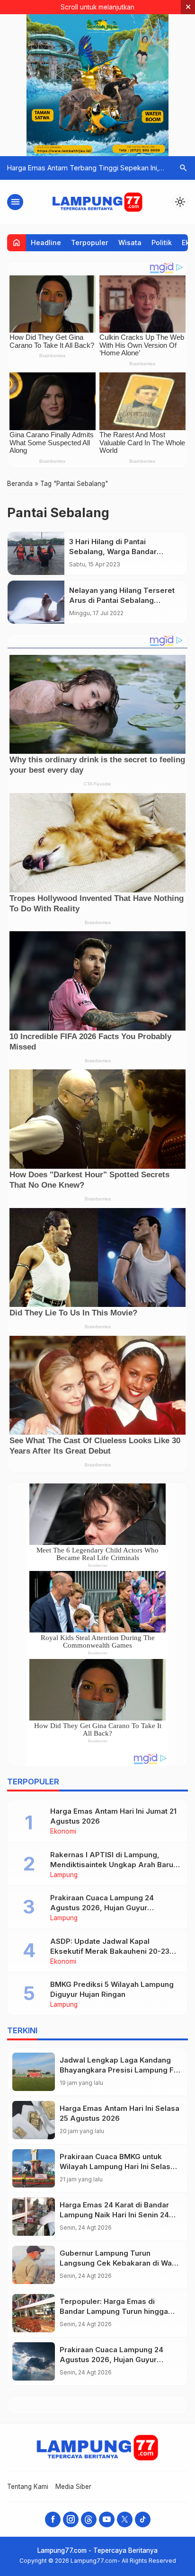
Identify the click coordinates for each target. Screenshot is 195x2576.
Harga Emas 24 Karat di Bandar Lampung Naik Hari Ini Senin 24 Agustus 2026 (114, 2215)
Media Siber (73, 2487)
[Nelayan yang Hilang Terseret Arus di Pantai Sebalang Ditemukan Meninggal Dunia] (36, 602)
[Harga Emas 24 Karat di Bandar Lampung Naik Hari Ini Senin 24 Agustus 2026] (34, 2217)
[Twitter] (125, 2519)
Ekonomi (63, 1832)
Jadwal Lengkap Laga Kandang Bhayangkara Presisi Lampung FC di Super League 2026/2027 (119, 2070)
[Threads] (89, 2519)
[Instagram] (71, 2519)
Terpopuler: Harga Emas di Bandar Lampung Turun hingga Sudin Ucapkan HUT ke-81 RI (114, 2311)
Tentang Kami (28, 2487)
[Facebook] (53, 2519)
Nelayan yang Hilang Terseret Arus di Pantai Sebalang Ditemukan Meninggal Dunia (122, 600)
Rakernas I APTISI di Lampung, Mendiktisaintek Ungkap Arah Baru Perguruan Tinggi (112, 1865)
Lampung (64, 1875)
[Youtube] (107, 2519)
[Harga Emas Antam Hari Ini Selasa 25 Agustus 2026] (34, 2120)
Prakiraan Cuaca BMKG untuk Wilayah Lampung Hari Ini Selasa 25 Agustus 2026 (117, 2166)
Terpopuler (90, 243)
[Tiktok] (143, 2519)
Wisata (130, 243)
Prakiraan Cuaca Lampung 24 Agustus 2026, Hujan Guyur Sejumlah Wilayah (102, 1908)
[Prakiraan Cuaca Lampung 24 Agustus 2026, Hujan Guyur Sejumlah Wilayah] (34, 2361)
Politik (162, 243)
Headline (46, 243)
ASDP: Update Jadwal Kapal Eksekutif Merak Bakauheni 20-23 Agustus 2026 (110, 1951)
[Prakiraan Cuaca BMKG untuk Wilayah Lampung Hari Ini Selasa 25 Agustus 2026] (34, 2168)
